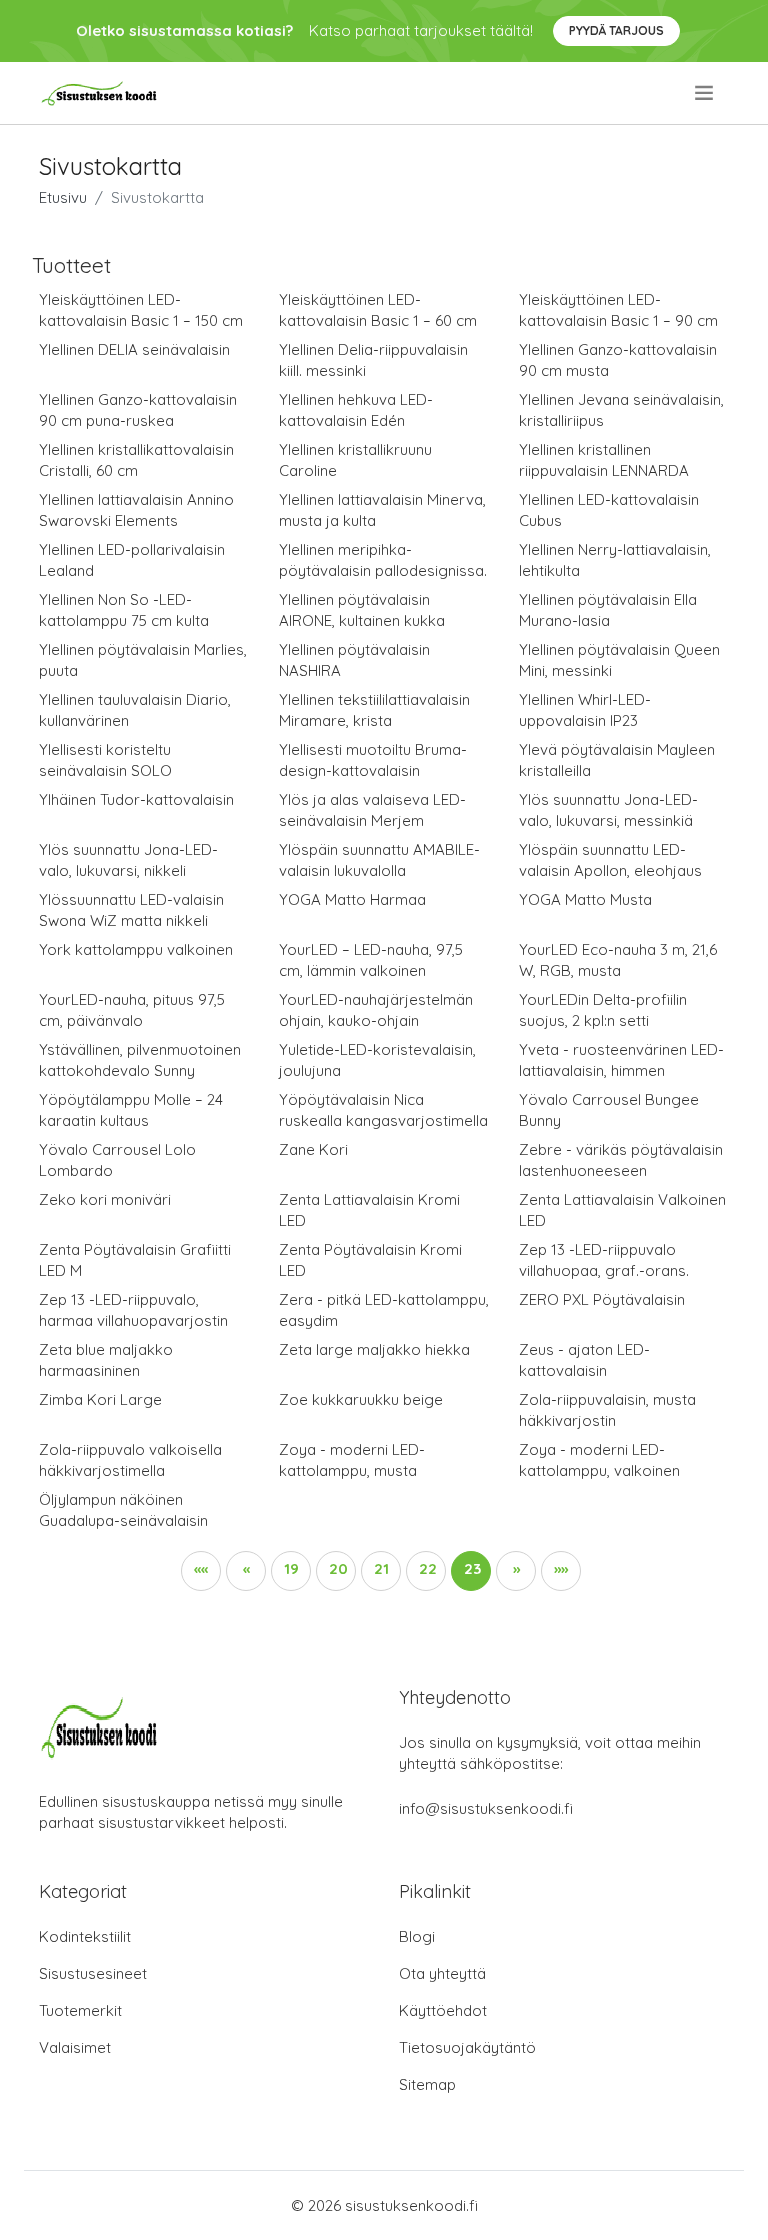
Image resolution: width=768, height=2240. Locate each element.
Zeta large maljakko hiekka (374, 1349)
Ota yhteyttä (442, 1973)
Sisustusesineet (93, 1973)
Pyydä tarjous (616, 30)
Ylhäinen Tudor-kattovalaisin (136, 799)
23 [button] (472, 1568)
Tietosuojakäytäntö (467, 2047)
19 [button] (291, 1568)
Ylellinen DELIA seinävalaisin (134, 349)
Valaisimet (75, 2047)
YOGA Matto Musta (585, 899)
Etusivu (63, 197)
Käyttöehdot (443, 2010)
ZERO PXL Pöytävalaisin (602, 1299)
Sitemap (427, 2084)
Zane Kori (313, 1149)
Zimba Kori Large (100, 1399)
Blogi (417, 1936)
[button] (201, 1571)
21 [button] (381, 1568)
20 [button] (338, 1568)
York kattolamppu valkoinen (136, 949)
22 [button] (428, 1568)
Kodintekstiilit (85, 1936)
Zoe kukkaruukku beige (361, 1399)
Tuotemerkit (80, 2010)
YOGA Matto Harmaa (352, 899)
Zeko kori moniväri (105, 1199)
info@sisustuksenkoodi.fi (486, 1808)
